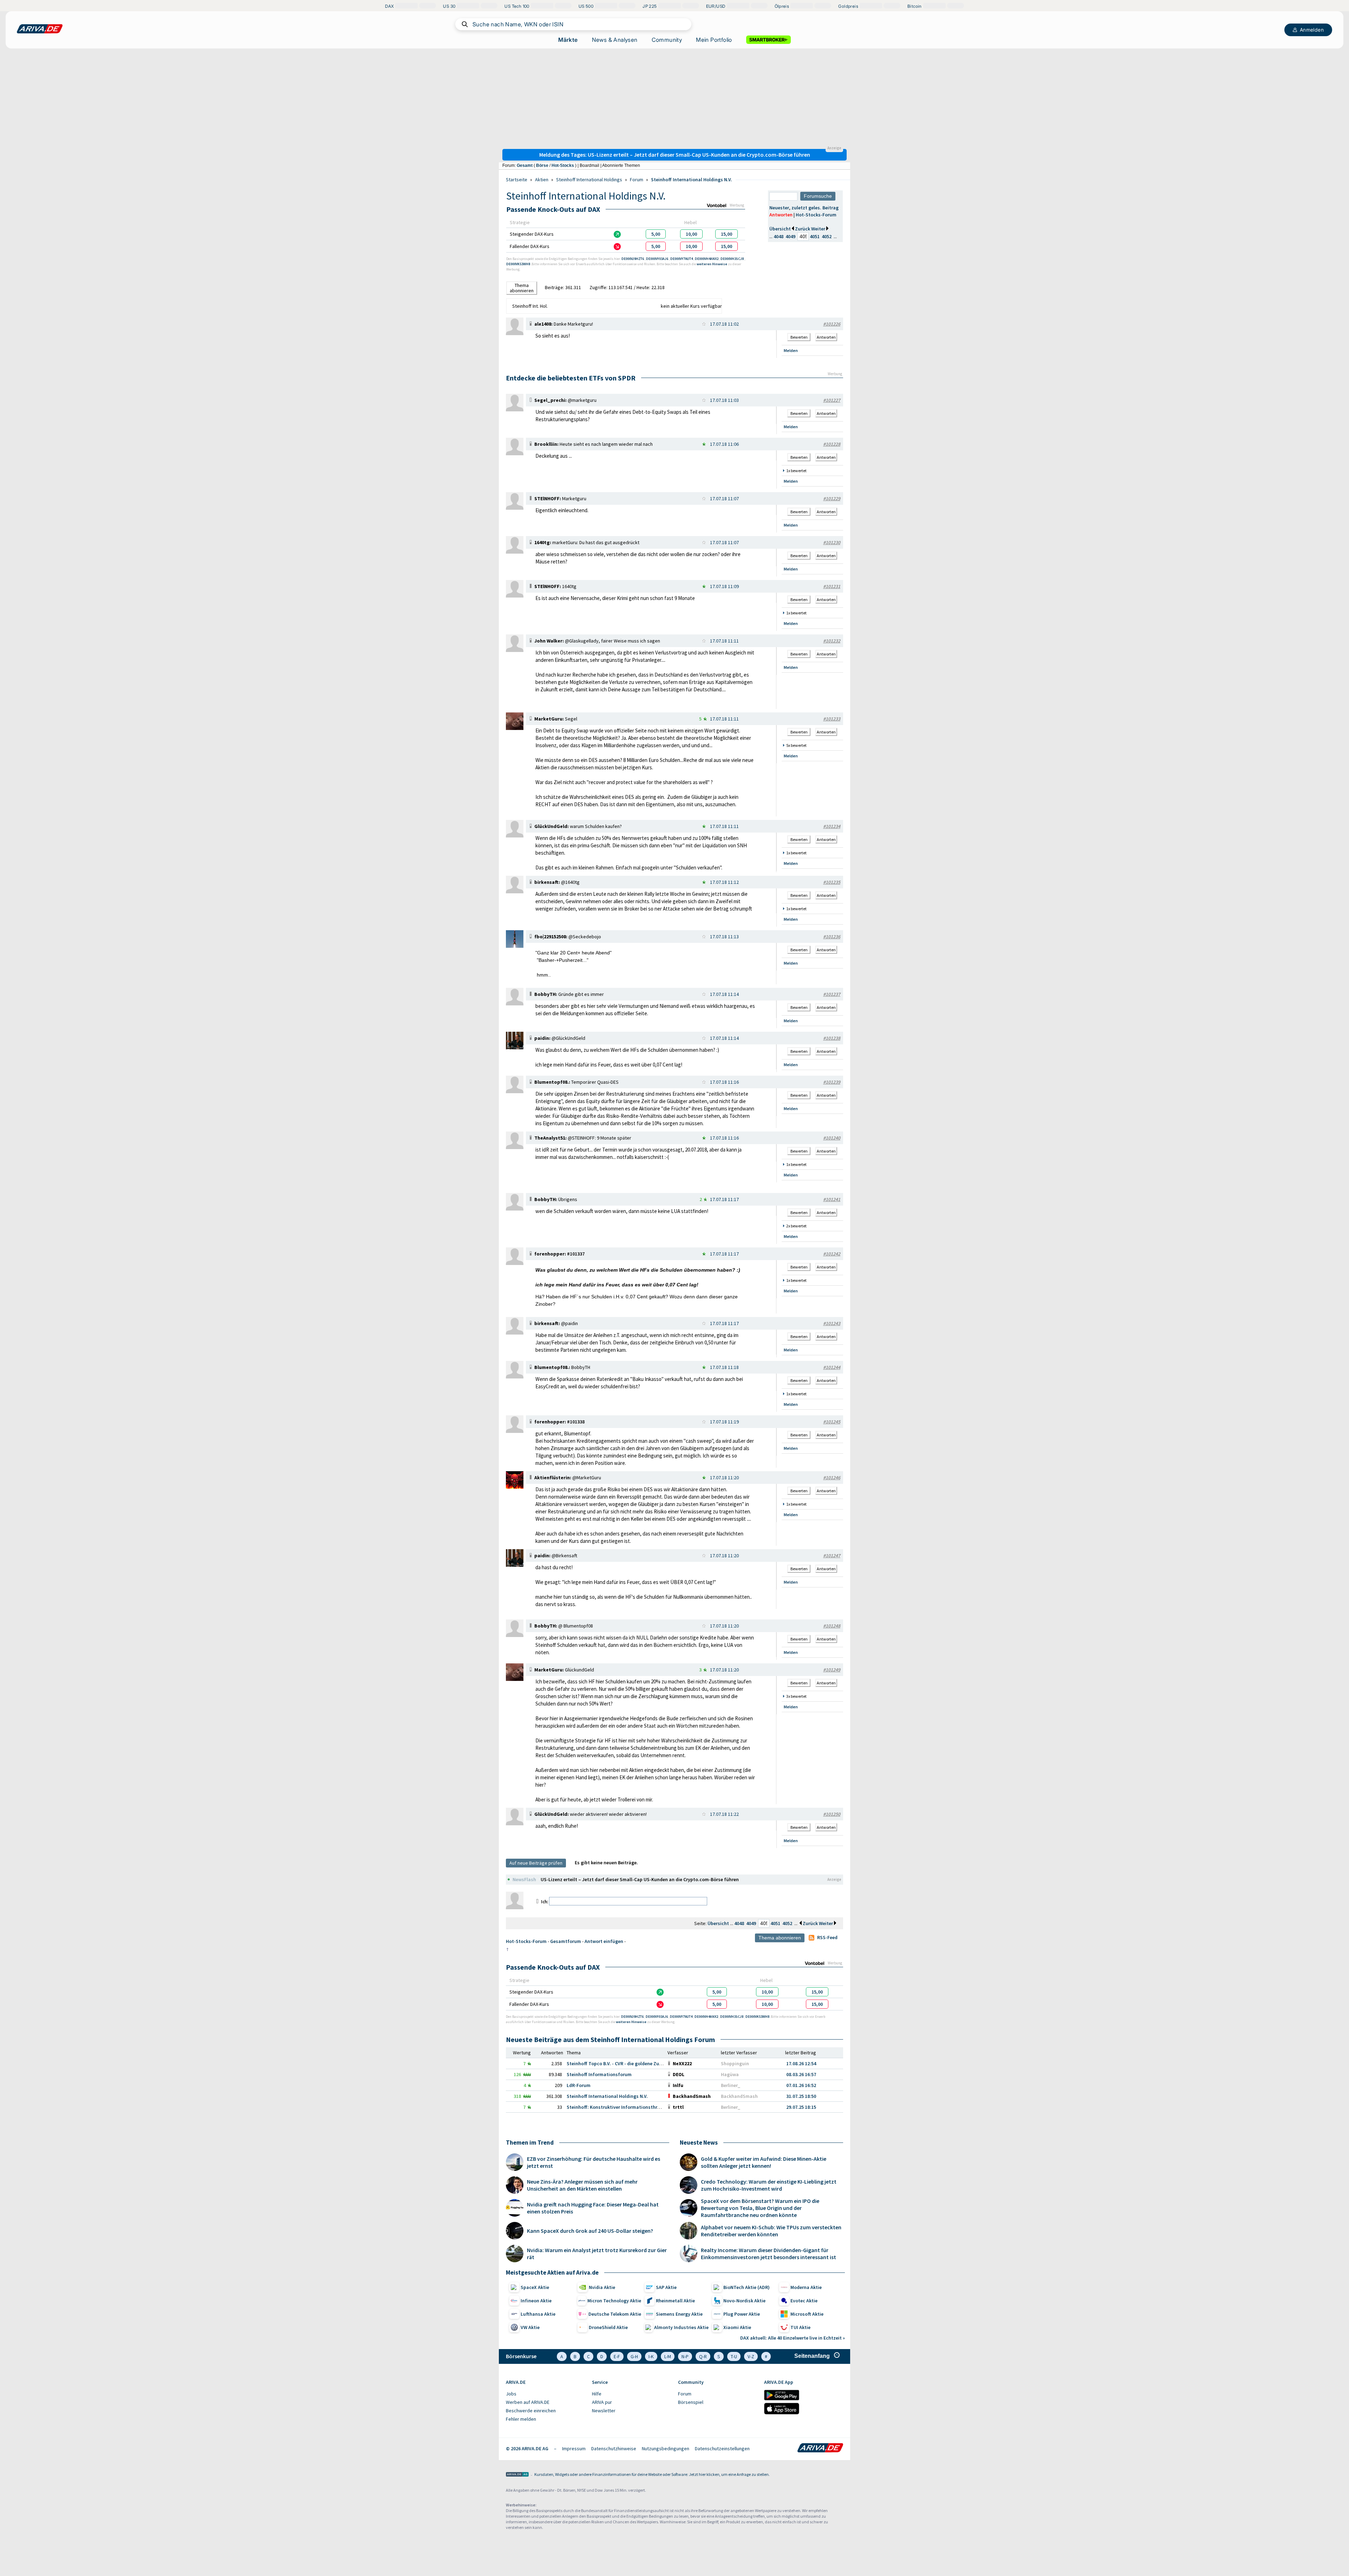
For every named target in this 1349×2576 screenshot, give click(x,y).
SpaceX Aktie (535, 2287)
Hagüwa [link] (730, 2074)
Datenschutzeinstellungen (722, 2448)
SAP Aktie (666, 2287)
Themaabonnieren (522, 288)
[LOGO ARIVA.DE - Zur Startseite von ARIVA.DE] (40, 29)
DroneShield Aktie (608, 2327)
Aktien (542, 180)
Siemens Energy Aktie (679, 2314)
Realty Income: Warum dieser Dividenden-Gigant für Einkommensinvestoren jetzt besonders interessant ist (768, 2254)
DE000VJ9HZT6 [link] (633, 259)
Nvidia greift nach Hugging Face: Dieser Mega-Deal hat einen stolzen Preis (593, 2208)
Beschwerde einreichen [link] (531, 2411)
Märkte (568, 40)
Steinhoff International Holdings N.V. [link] (607, 2096)
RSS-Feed (827, 1937)
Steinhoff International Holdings (589, 180)
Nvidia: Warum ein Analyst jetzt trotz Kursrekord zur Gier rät (597, 2254)
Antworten (781, 215)
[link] (656, 234)
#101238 (832, 1038)
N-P (685, 2356)
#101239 (832, 1082)
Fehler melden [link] (521, 2419)
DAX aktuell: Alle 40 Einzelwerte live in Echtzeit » (793, 2338)
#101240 (832, 1138)
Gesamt (525, 165)
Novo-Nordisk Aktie (744, 2301)
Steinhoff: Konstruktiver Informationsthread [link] (616, 2107)
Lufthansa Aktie (538, 2314)
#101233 (832, 719)
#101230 (832, 542)
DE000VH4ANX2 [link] (707, 259)
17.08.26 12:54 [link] (801, 2063)
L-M (668, 2356)
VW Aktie (530, 2327)
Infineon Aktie (536, 2301)
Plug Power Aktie (742, 2314)
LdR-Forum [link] (579, 2085)
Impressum (574, 2448)
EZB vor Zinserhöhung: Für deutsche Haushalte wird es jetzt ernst (594, 2162)
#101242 (832, 1254)
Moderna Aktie (806, 2287)
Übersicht (780, 229)
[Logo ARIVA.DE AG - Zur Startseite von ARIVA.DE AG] (517, 2475)
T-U (734, 2356)
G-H (634, 2356)
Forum (637, 180)
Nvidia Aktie (602, 2287)
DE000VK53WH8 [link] (519, 264)
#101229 (832, 498)
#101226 (832, 324)
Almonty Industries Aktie (681, 2327)
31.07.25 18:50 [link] (801, 2096)
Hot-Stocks (563, 165)
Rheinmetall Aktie (675, 2301)
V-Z (751, 2356)
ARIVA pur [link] (602, 2402)
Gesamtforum (566, 1941)
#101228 (832, 444)
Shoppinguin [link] (735, 2063)
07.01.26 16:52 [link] (801, 2085)
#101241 (832, 1199)
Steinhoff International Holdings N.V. (692, 180)
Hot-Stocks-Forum (816, 215)
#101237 (832, 994)
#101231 (832, 586)
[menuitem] (545, 2394)
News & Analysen (615, 40)
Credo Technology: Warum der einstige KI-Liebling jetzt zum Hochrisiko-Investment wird (769, 2185)
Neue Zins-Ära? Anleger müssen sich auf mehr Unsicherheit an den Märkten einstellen (582, 2185)
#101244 (832, 1367)
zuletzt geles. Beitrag (815, 208)
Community (667, 40)
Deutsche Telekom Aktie (615, 2314)
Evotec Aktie (804, 2301)
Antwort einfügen (604, 1941)
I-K (651, 2356)
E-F (617, 2356)
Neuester (779, 208)
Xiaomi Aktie (737, 2327)
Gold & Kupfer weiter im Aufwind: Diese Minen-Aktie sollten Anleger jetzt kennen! (764, 2162)
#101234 (832, 826)
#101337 (576, 1254)
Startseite (517, 180)
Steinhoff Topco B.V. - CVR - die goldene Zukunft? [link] (620, 2063)
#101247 (832, 1556)
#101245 (832, 1422)
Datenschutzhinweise (614, 2448)
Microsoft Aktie (807, 2314)
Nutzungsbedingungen (666, 2448)
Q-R (703, 2356)
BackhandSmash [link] (739, 2096)
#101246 (832, 1478)
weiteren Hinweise (712, 264)
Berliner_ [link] (731, 2085)
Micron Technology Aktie (614, 2301)
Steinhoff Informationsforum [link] (599, 2074)
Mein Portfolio (714, 40)
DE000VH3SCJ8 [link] (732, 259)
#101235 (832, 882)
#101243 (832, 1323)
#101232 (832, 641)
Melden (791, 350)
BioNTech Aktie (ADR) (747, 2287)
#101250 (832, 1814)
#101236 (832, 937)
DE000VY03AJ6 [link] (657, 259)
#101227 (832, 400)
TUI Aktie (800, 2327)
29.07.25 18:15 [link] (801, 2107)
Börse (542, 165)
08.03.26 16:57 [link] (801, 2074)
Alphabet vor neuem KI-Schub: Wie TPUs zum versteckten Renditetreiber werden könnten (771, 2231)
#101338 (576, 1422)
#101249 (832, 1670)
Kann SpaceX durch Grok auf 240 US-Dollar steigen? (590, 2231)
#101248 (832, 1626)
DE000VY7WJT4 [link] (682, 259)
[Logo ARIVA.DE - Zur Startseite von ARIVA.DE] (820, 2448)
